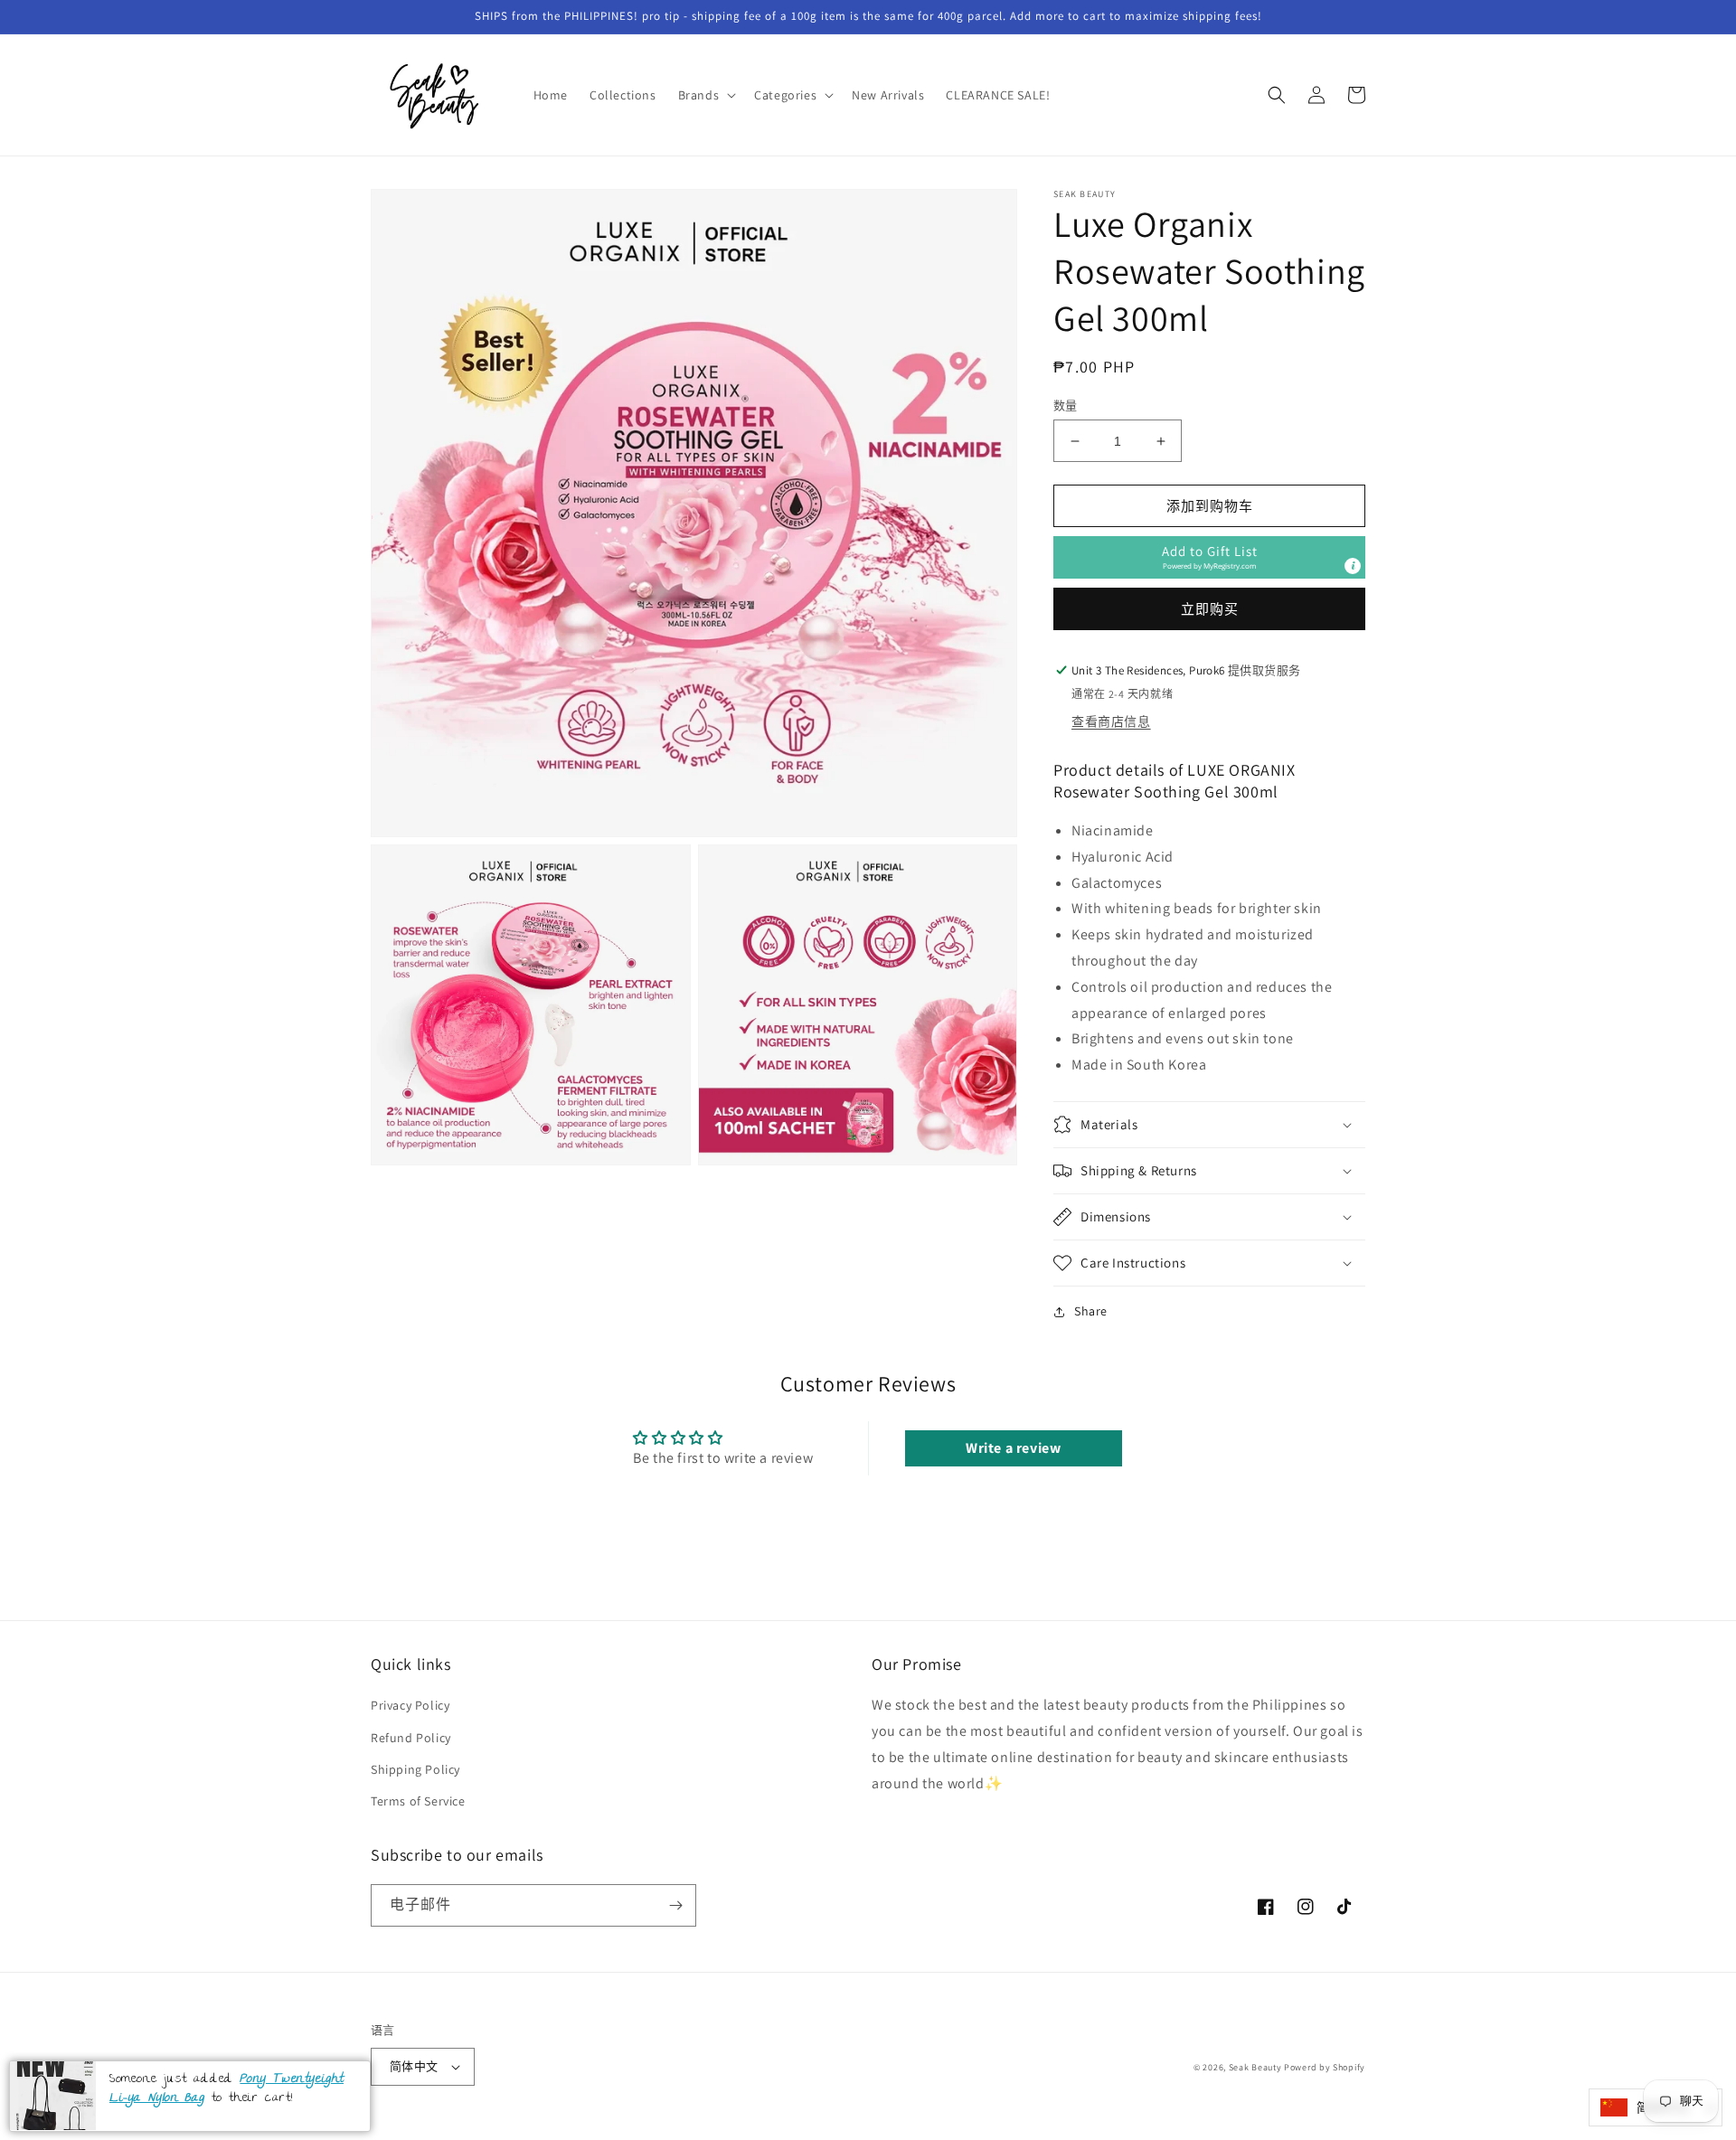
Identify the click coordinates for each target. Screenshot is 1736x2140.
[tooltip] (1353, 566)
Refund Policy (411, 1738)
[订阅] (675, 1905)
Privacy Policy (410, 1705)
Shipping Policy (415, 1769)
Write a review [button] (1013, 1448)
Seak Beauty (1255, 2067)
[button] (706, 95)
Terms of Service (418, 1801)
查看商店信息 (1111, 721)
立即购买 (1210, 609)
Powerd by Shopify (1325, 2067)
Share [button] (1091, 1311)
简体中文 (414, 2066)
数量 (1066, 405)
